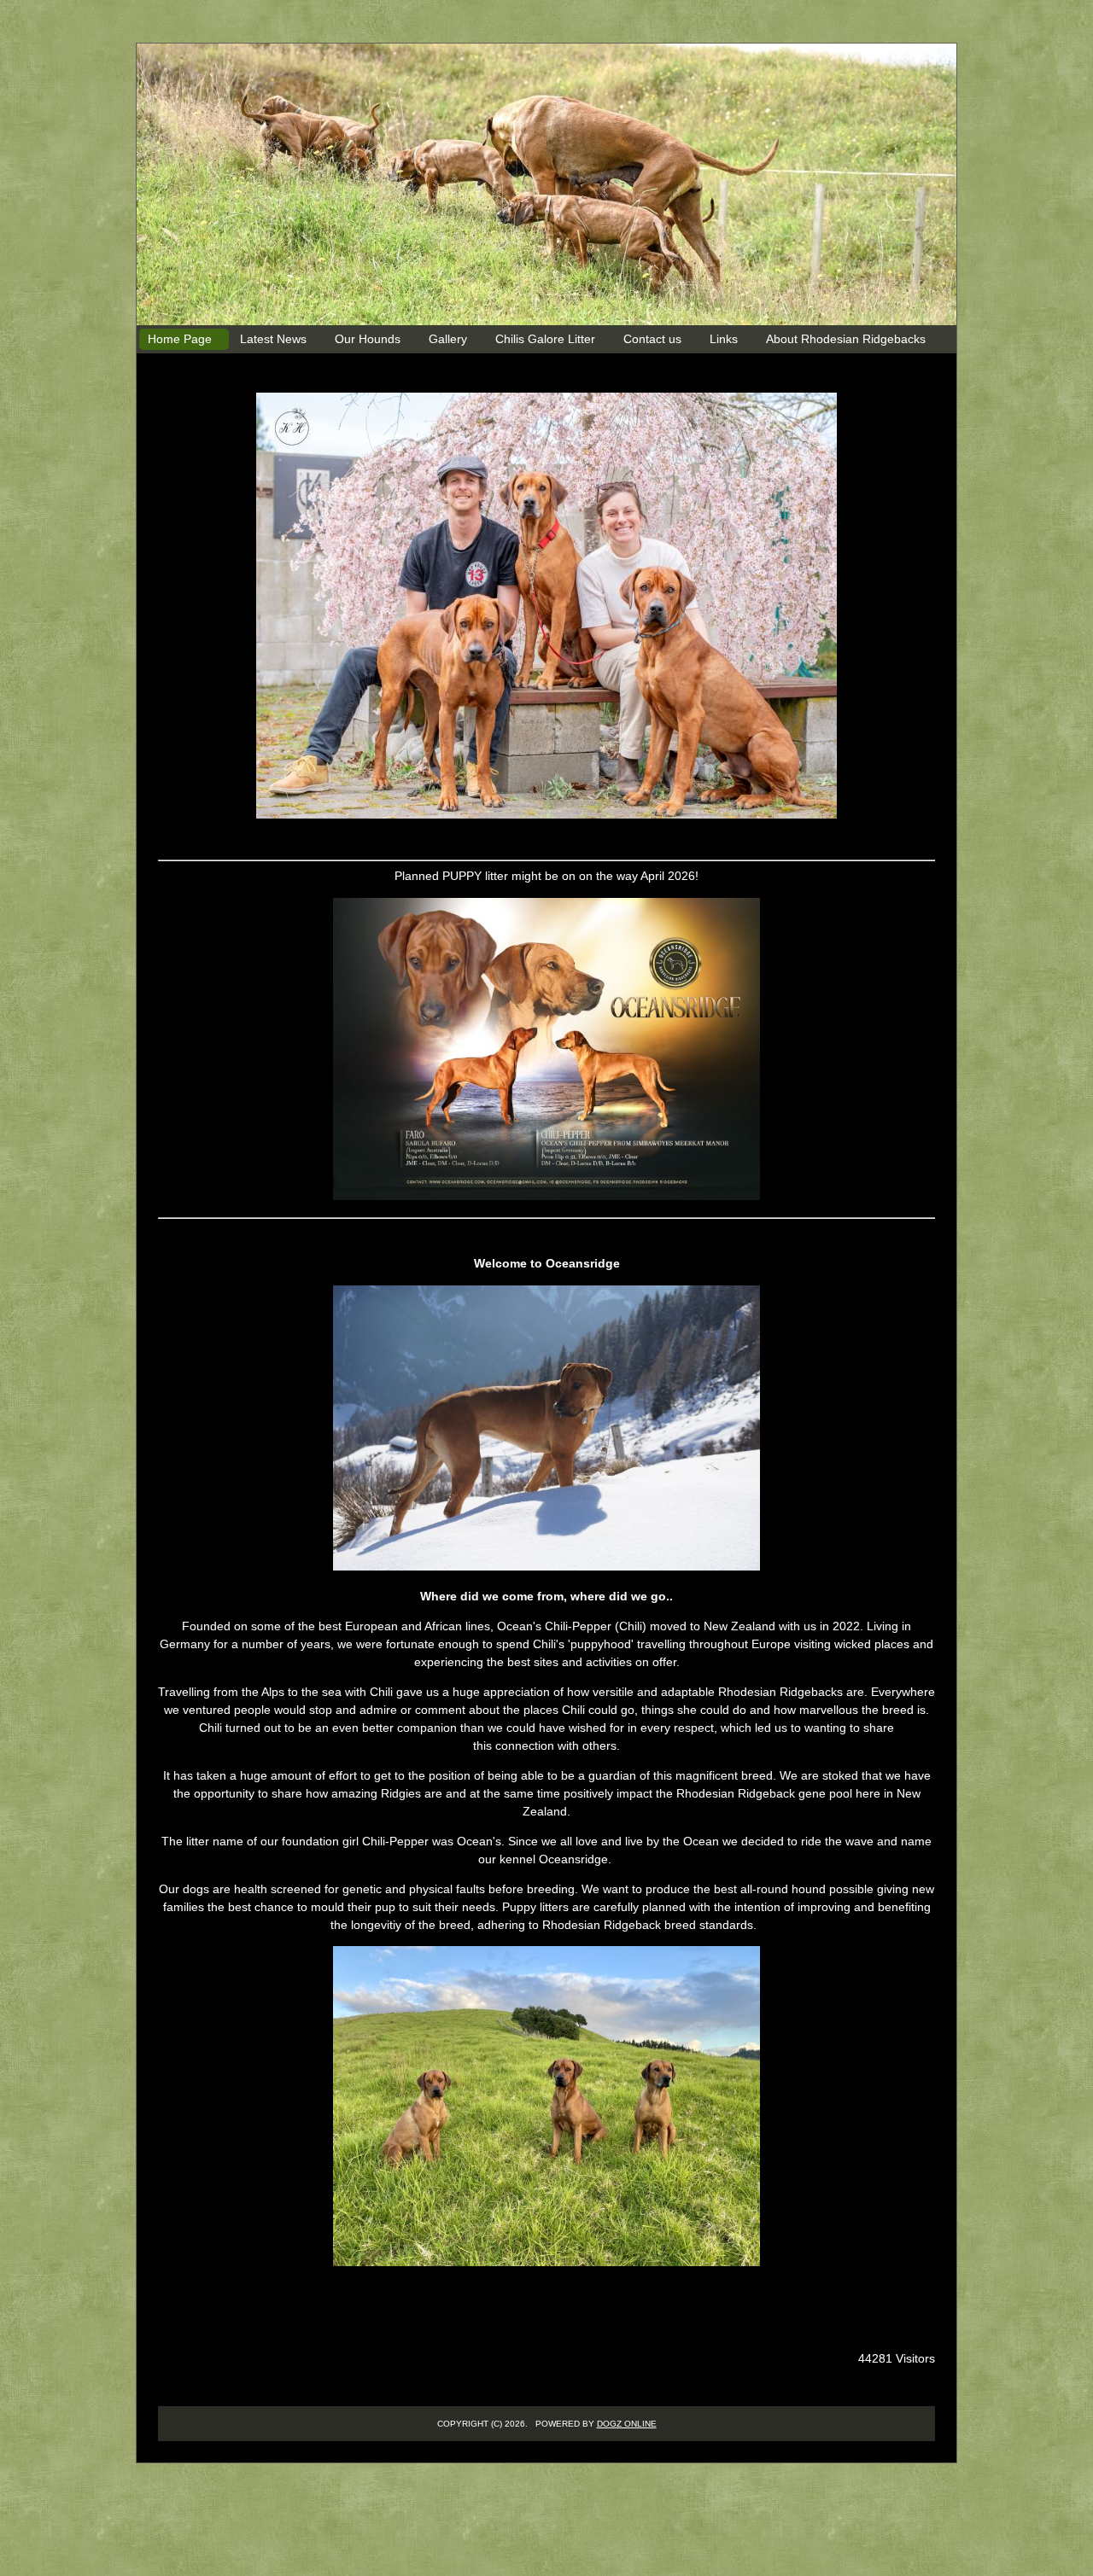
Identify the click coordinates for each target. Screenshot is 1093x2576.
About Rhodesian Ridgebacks (846, 339)
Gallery (448, 339)
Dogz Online (627, 2424)
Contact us (652, 339)
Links (724, 339)
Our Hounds (368, 339)
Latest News (273, 339)
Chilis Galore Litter (545, 339)
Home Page (180, 339)
